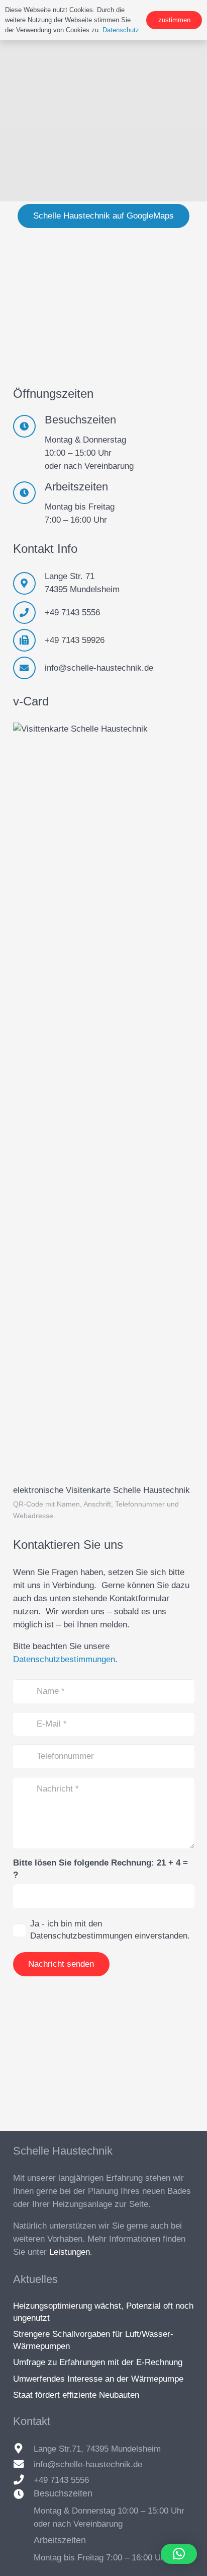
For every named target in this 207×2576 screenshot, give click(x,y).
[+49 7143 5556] (29, 613)
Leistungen (70, 2252)
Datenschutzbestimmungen (64, 1659)
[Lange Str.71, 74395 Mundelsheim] (24, 2449)
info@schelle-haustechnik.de (99, 668)
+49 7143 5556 (72, 613)
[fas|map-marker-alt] (29, 583)
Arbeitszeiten (60, 2540)
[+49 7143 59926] (29, 640)
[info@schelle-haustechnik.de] (29, 668)
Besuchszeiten (63, 2493)
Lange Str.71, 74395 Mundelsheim (97, 2449)
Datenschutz (121, 30)
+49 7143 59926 (75, 640)
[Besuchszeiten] (24, 2494)
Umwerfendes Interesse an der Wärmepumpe (98, 2379)
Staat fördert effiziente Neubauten (76, 2395)
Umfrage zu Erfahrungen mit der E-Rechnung (98, 2362)
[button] (179, 2554)
